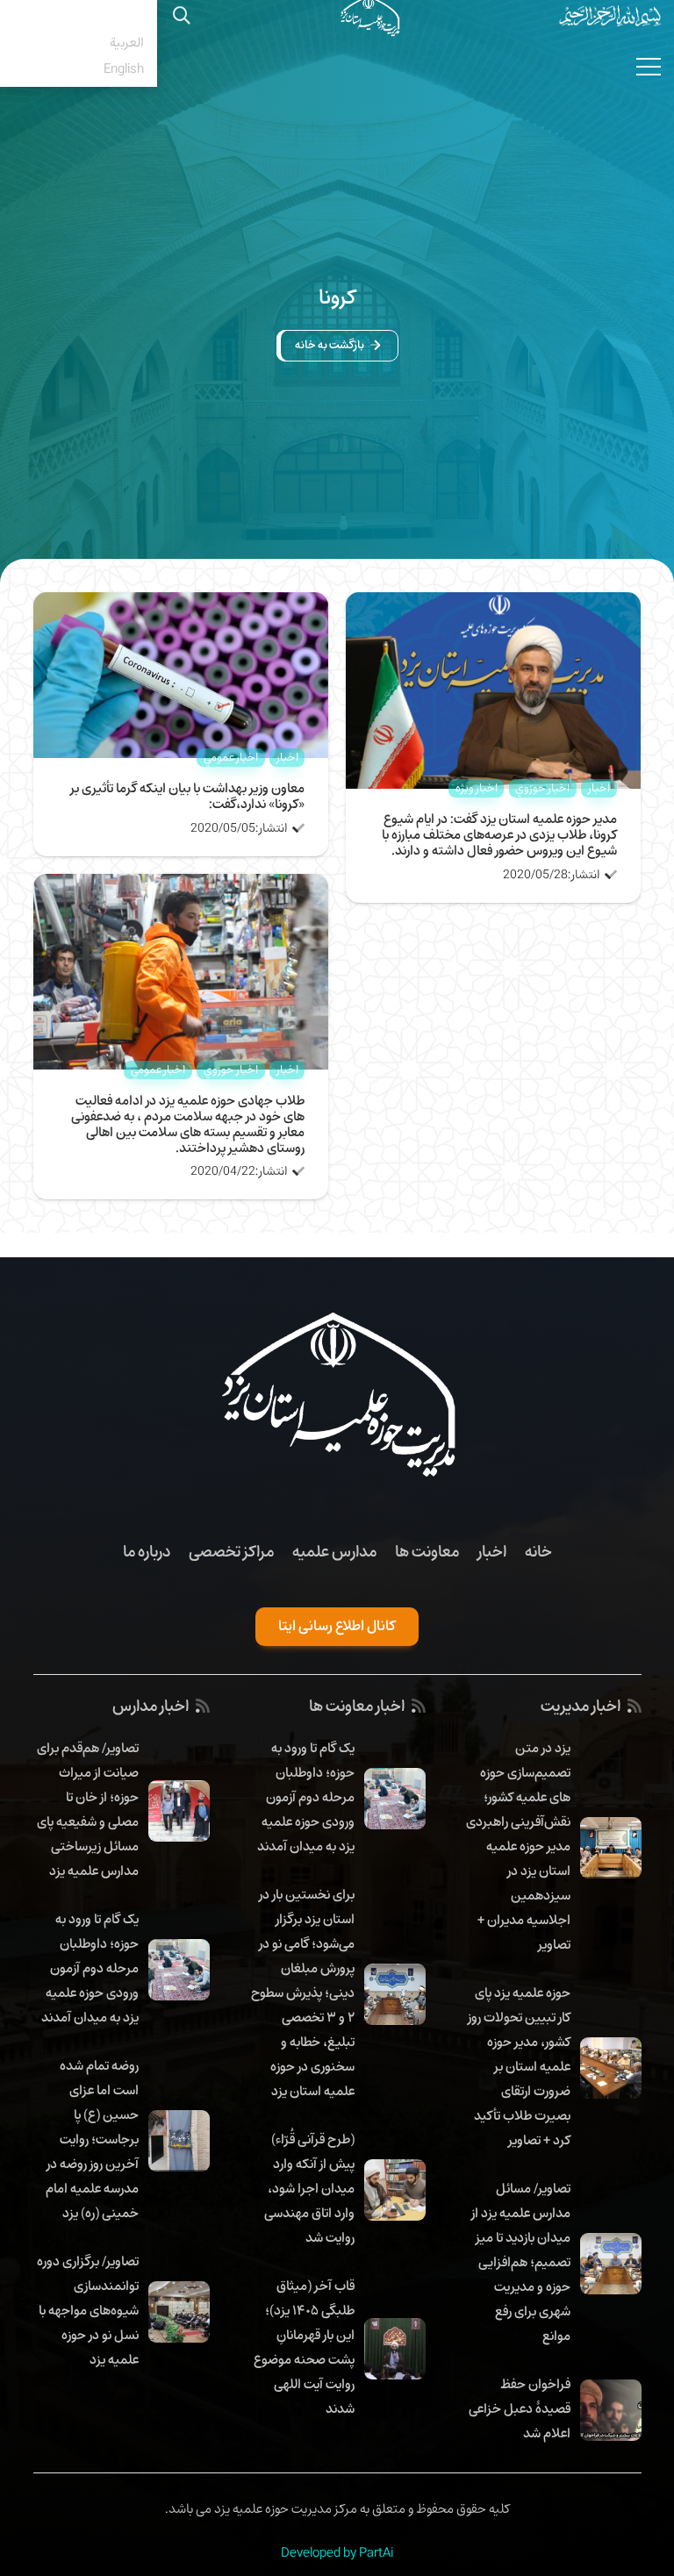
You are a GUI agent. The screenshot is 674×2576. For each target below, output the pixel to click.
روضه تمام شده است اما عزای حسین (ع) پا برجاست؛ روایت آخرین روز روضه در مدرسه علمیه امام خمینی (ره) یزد (92, 2139)
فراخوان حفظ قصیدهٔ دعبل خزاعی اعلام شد (520, 2408)
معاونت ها (427, 1551)
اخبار (492, 1551)
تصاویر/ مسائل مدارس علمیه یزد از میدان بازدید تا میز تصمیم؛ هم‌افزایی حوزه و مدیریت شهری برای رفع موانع (521, 2262)
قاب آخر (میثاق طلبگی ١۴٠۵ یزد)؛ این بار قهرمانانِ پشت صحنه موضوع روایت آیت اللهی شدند (304, 2347)
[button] (79, 16)
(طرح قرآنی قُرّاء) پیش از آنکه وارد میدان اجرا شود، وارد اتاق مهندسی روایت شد (309, 2188)
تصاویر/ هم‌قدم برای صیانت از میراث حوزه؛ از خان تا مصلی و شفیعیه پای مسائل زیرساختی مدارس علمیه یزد (88, 1809)
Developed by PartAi (337, 2552)
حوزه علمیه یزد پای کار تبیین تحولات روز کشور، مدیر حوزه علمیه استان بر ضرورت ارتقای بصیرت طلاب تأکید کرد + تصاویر (519, 2066)
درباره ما (147, 1551)
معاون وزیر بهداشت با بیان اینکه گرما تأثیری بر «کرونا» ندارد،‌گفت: (187, 796)
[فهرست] (649, 67)
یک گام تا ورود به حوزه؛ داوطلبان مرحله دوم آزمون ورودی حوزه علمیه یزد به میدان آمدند (306, 1797)
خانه (538, 1551)
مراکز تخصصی (231, 1551)
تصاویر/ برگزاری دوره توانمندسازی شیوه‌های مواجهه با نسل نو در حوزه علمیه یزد (88, 2310)
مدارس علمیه (334, 1551)
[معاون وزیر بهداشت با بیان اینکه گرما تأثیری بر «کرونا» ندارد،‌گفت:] (181, 605)
